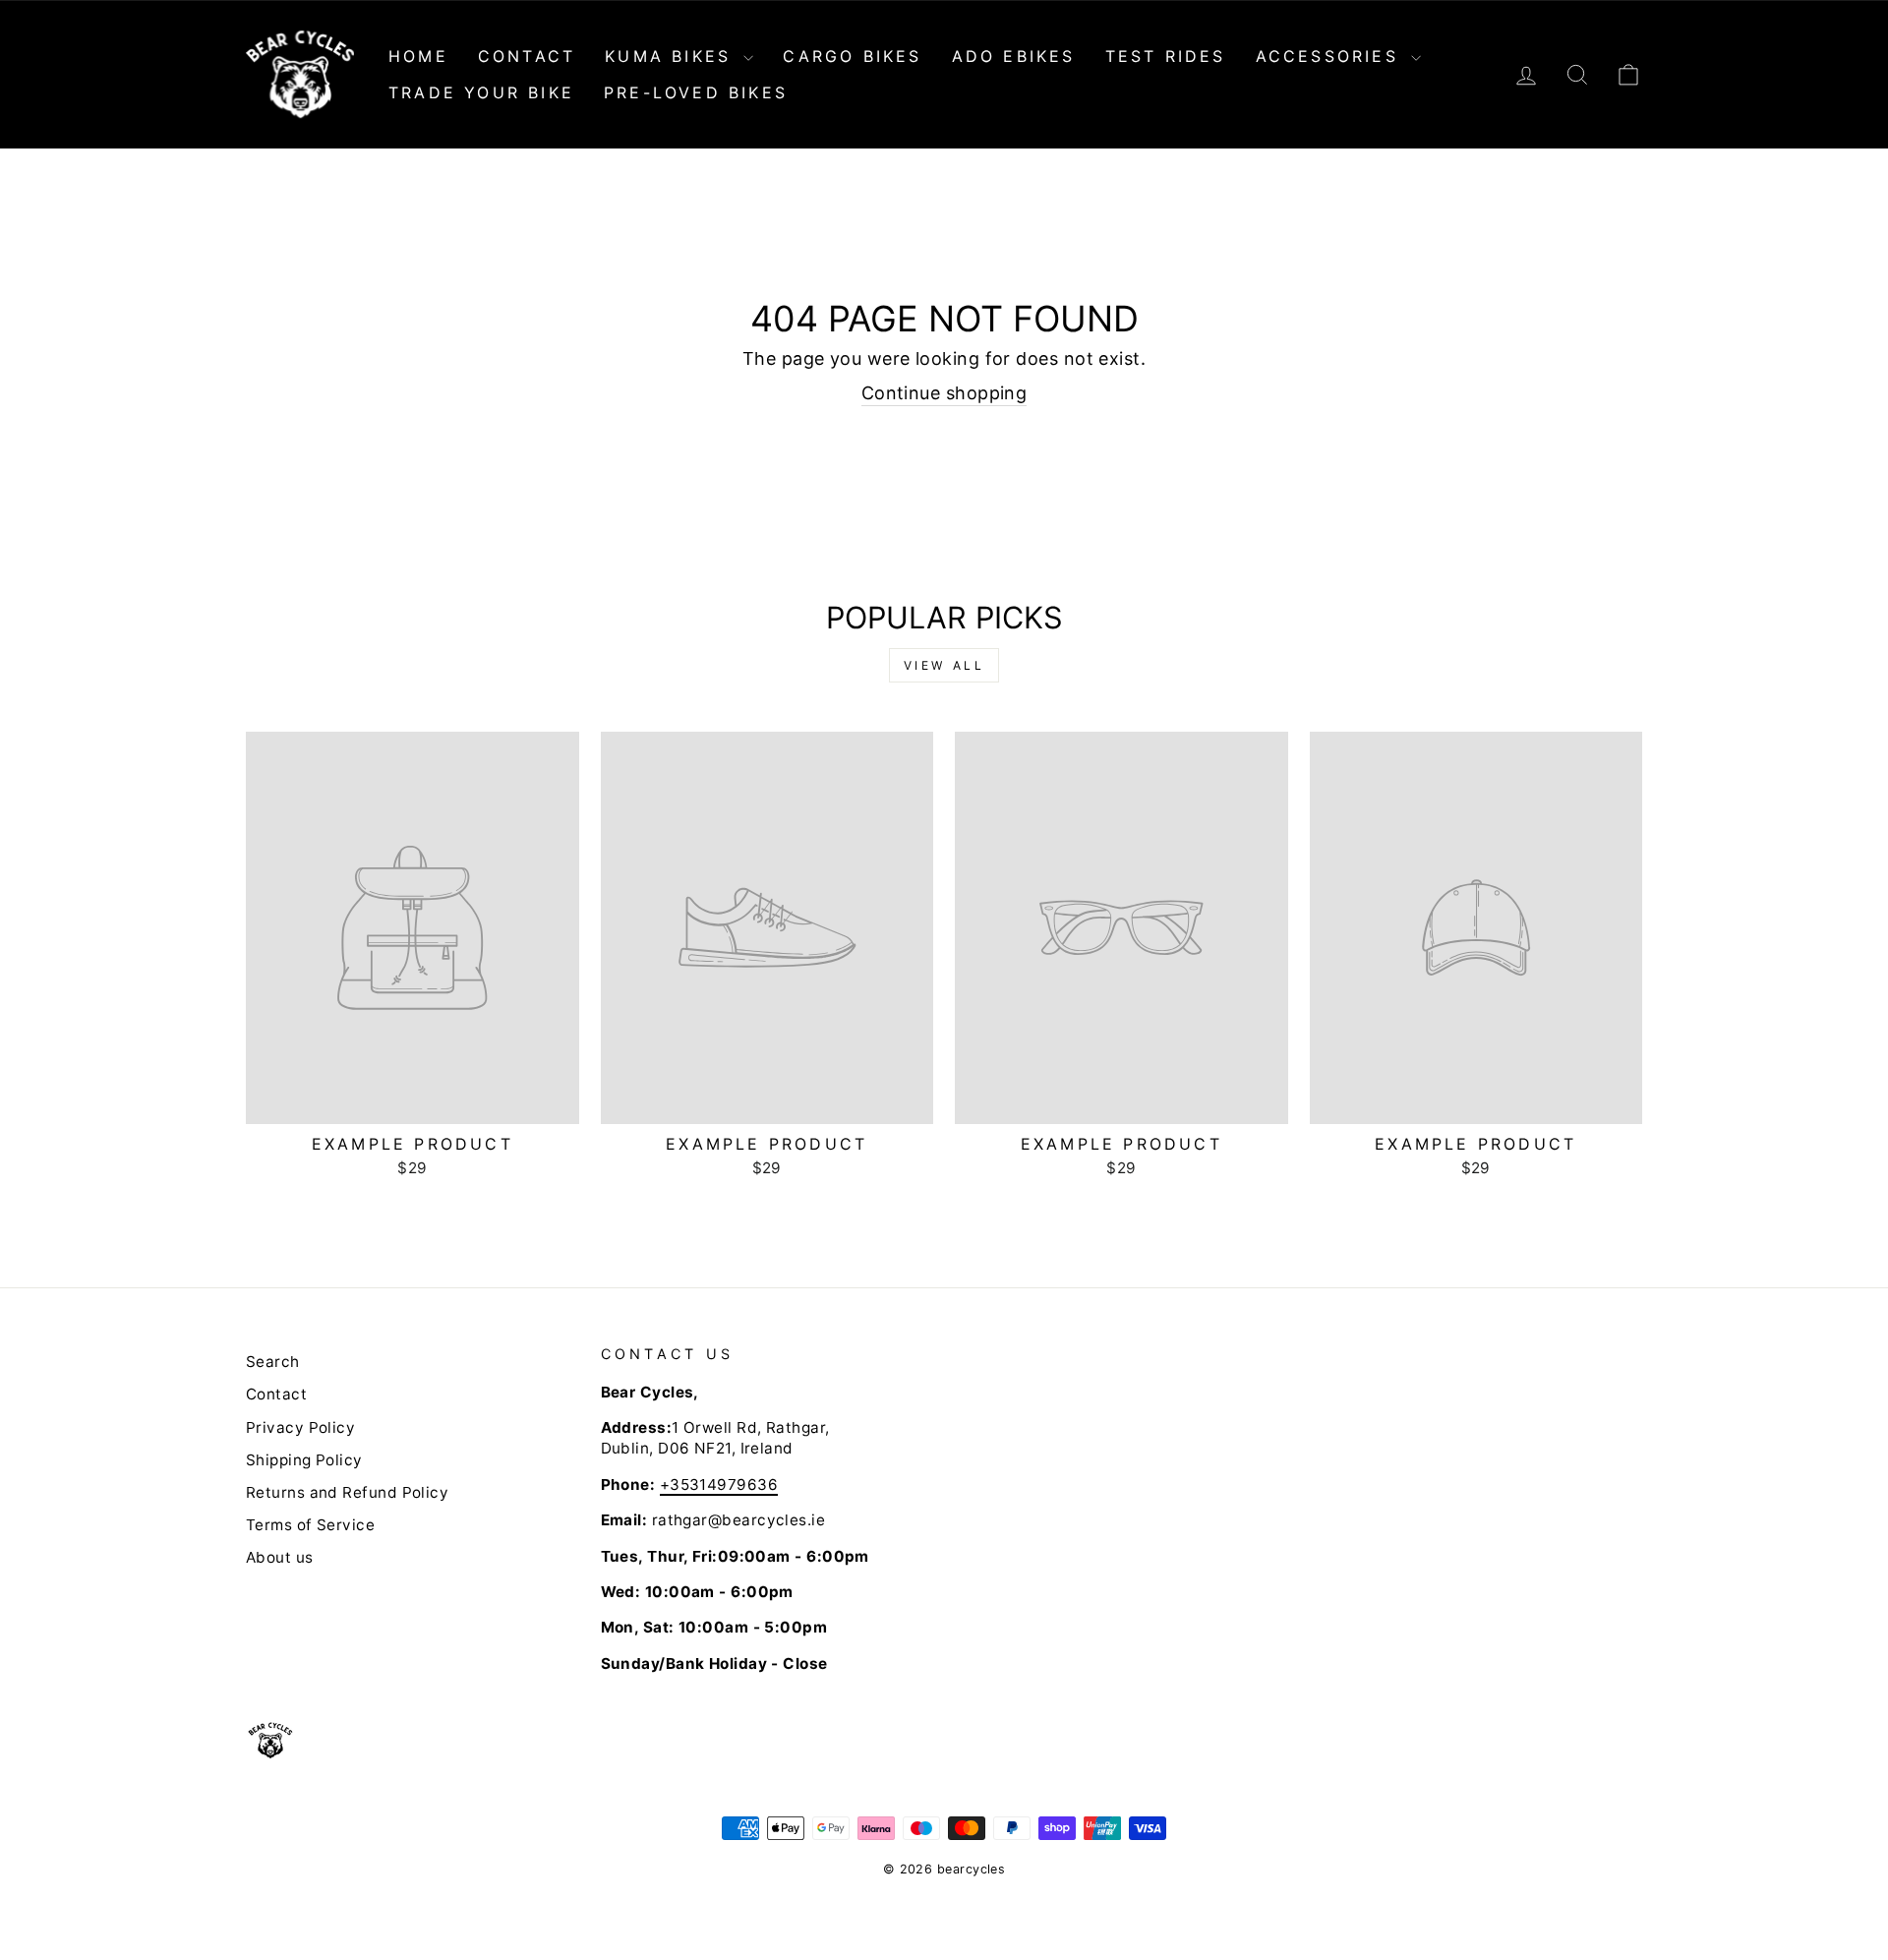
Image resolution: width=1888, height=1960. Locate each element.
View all (944, 665)
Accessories (1331, 56)
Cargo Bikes (852, 56)
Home (418, 56)
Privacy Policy (300, 1427)
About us (280, 1557)
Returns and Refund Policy (347, 1492)
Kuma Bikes (672, 56)
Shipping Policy (304, 1460)
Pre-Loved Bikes (696, 92)
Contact (527, 56)
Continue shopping (944, 393)
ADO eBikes (1014, 56)
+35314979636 (719, 1485)
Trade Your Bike (481, 92)
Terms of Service (310, 1525)
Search (273, 1362)
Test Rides (1166, 56)
